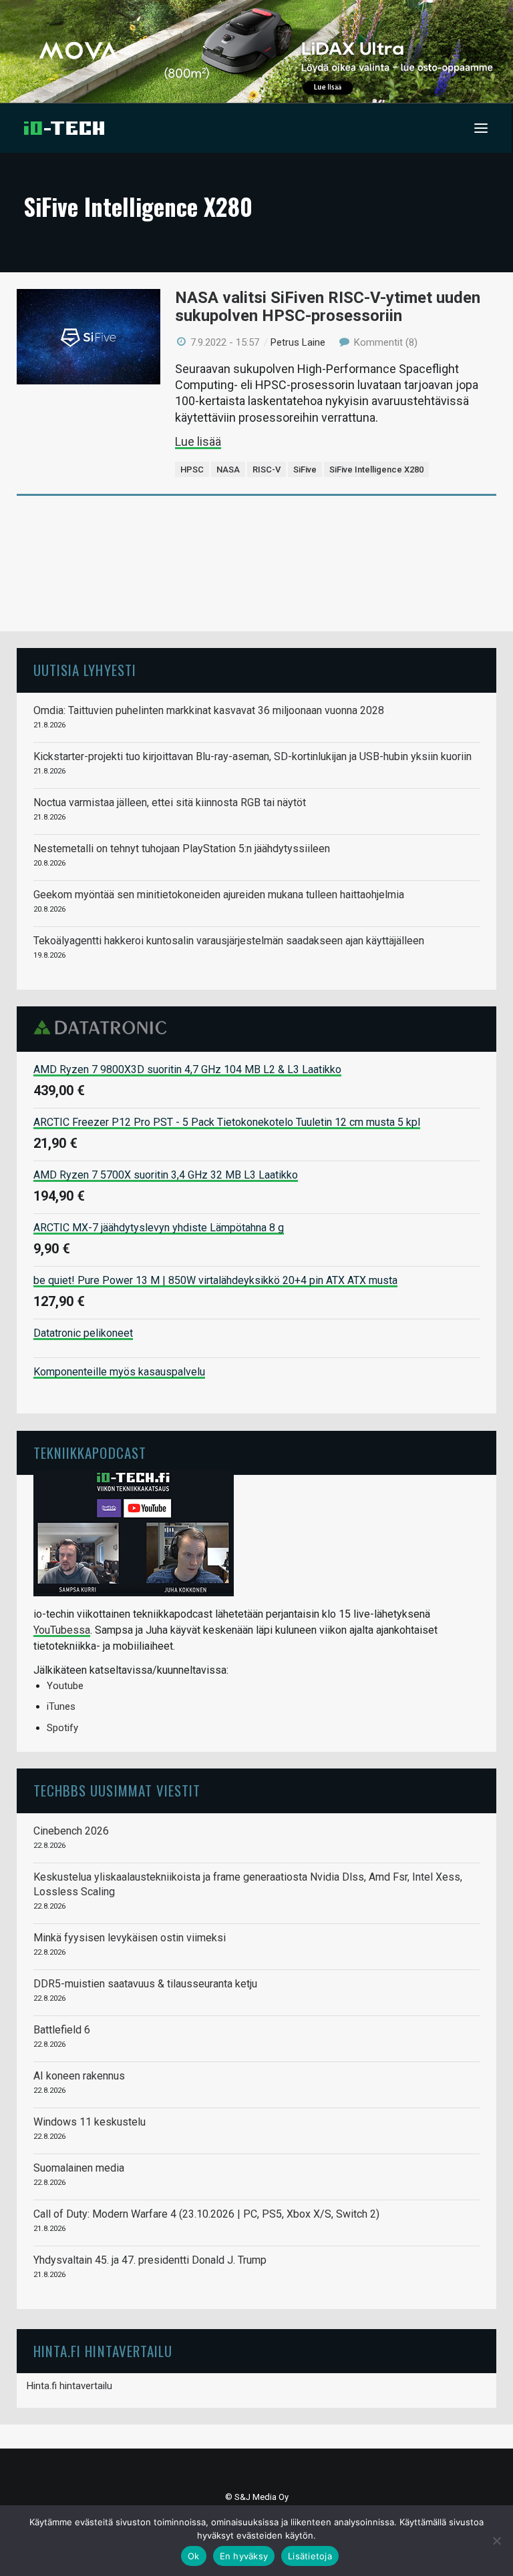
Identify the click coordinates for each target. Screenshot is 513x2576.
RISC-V (267, 469)
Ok (194, 2556)
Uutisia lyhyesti (85, 670)
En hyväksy (244, 2556)
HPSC (192, 469)
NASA (228, 469)
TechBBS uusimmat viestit (117, 1790)
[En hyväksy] (496, 2541)
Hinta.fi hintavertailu (69, 2386)
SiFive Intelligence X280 (376, 469)
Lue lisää (198, 441)
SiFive (305, 469)
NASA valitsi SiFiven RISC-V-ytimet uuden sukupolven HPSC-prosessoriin (328, 307)
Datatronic (104, 1028)
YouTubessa (62, 1630)
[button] (481, 128)
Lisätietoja (310, 2556)
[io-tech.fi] (64, 128)
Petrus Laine (298, 342)
